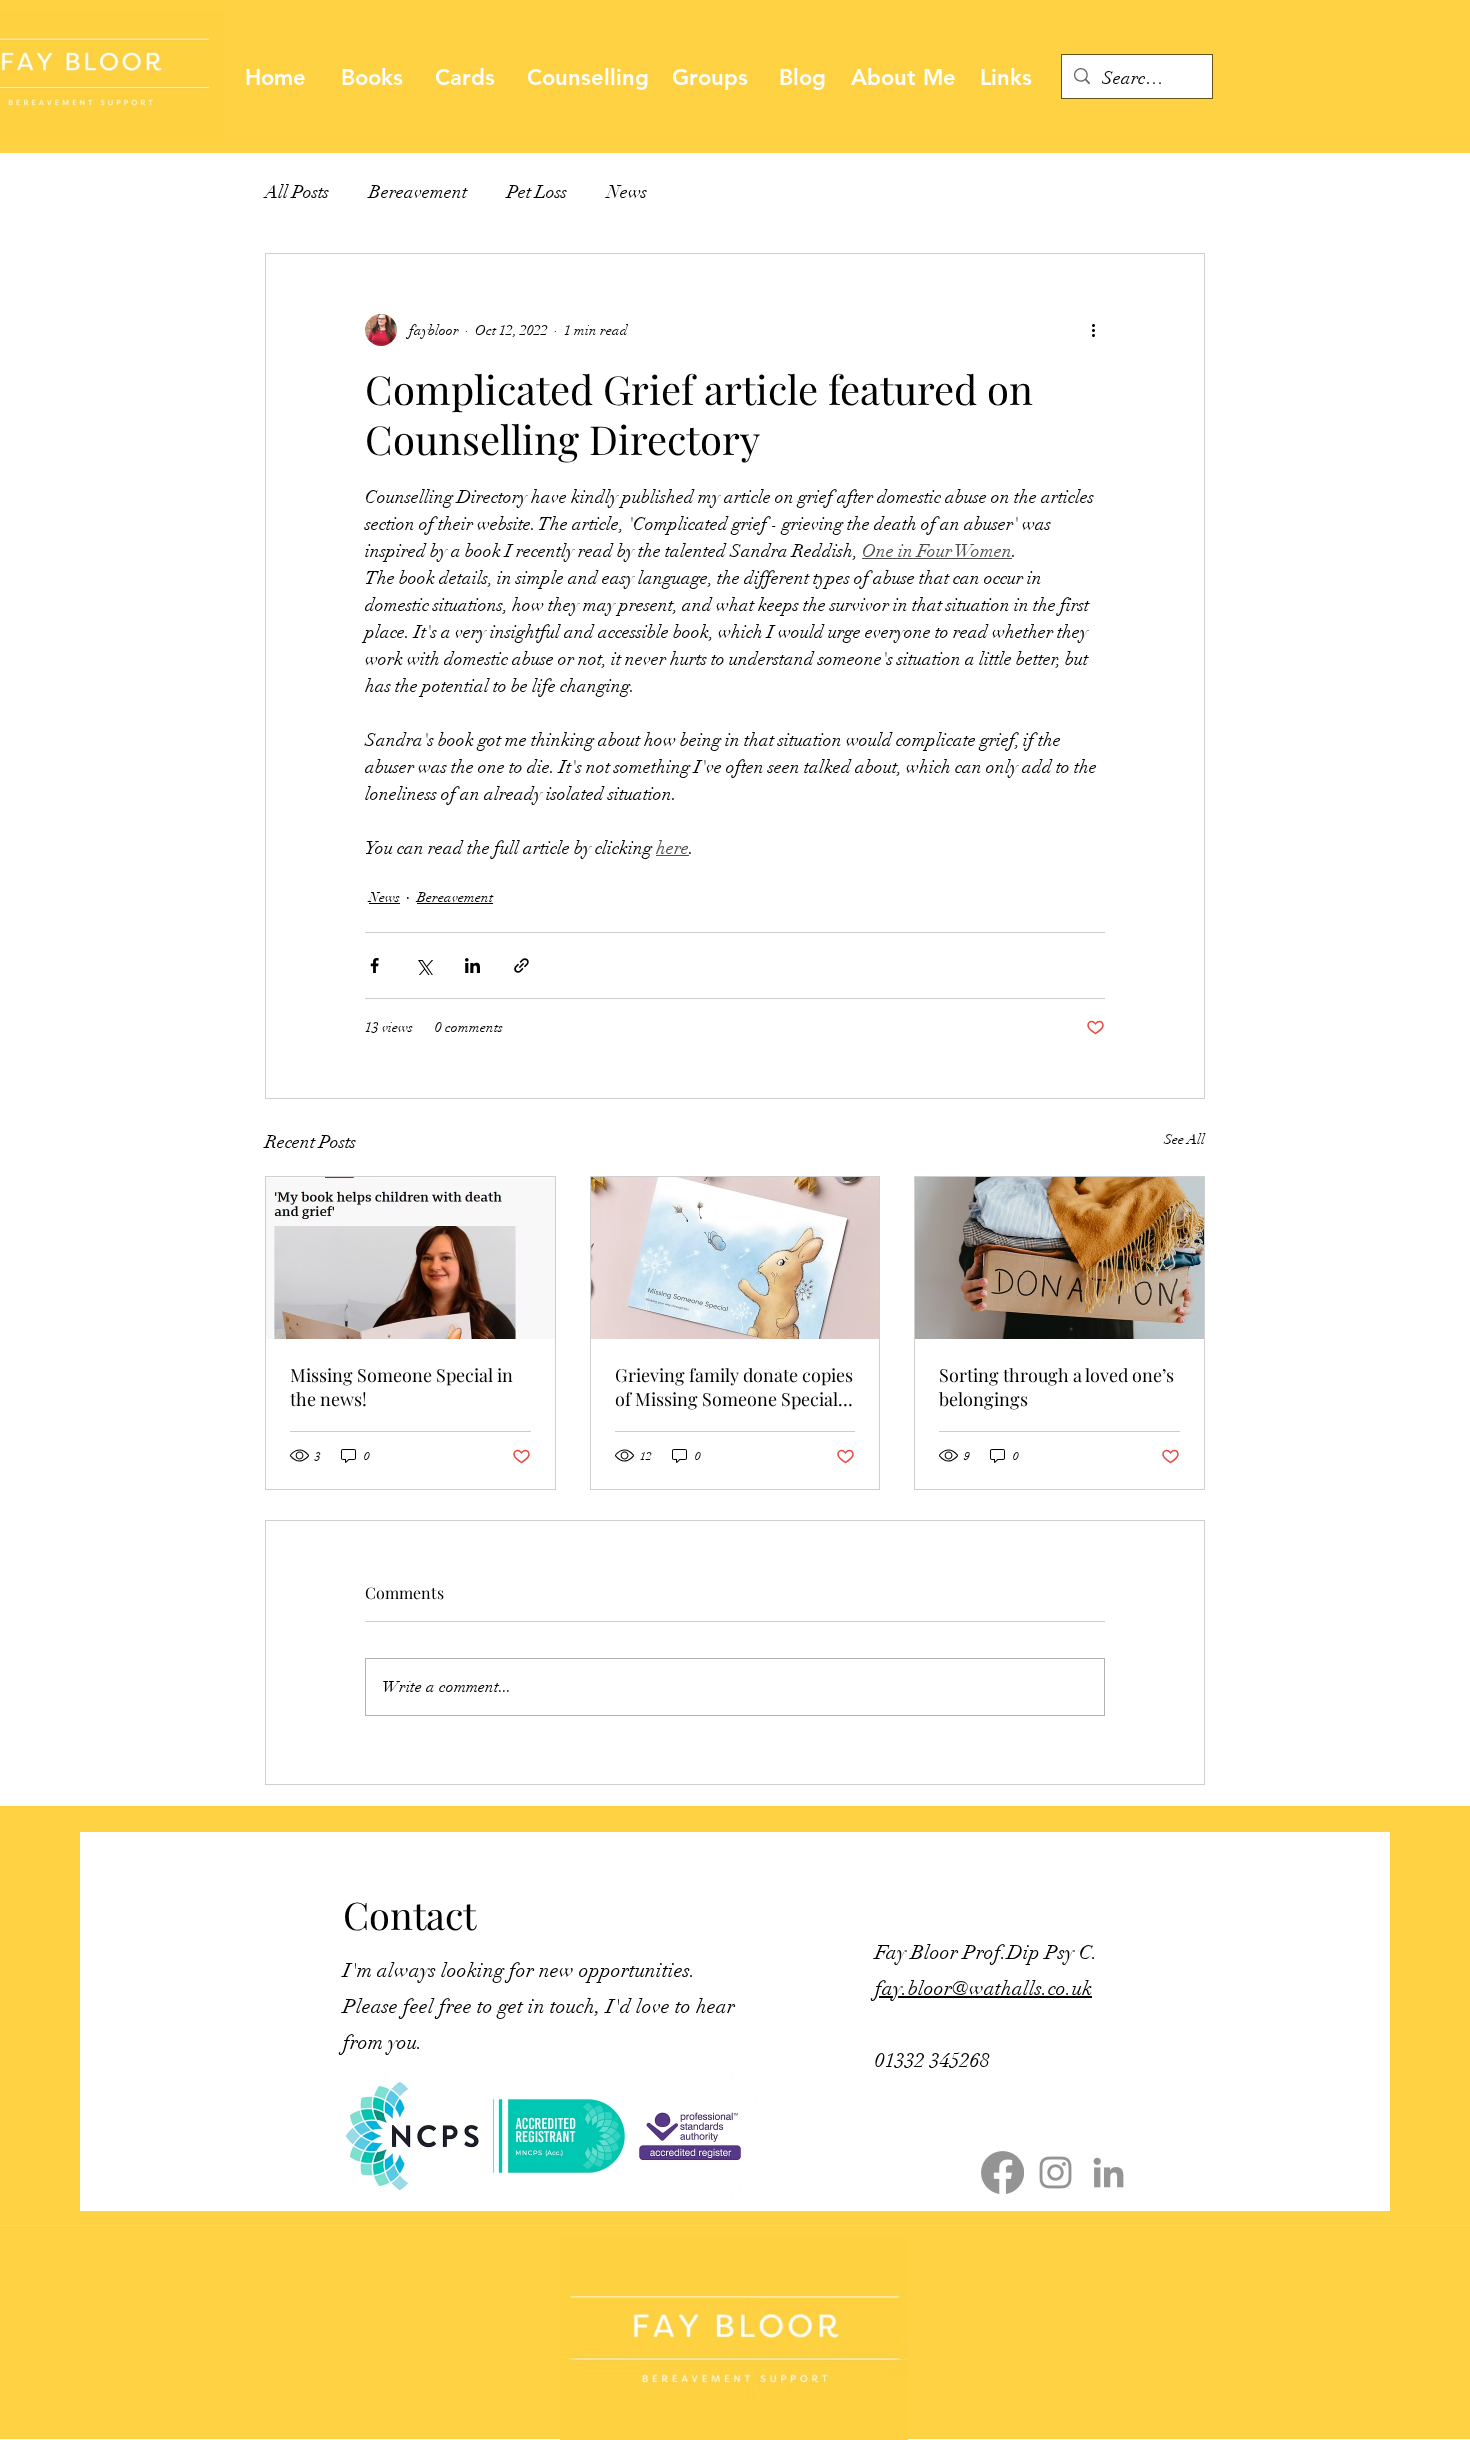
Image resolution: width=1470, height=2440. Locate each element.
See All (1184, 1139)
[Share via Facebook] (374, 965)
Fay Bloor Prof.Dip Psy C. (986, 1952)
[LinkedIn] (1108, 2172)
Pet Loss (537, 192)
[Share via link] (521, 965)
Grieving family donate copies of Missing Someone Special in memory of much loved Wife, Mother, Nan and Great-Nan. (734, 1387)
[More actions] (1093, 330)
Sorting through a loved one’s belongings (1056, 1387)
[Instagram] (1055, 2172)
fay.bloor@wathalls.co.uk (983, 1988)
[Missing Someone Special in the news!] (410, 1258)
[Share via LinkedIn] (472, 965)
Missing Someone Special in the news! (401, 1387)
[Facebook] (1002, 2172)
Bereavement (418, 192)
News (627, 192)
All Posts (297, 192)
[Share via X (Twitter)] (423, 965)
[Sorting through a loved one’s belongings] (1059, 1258)
